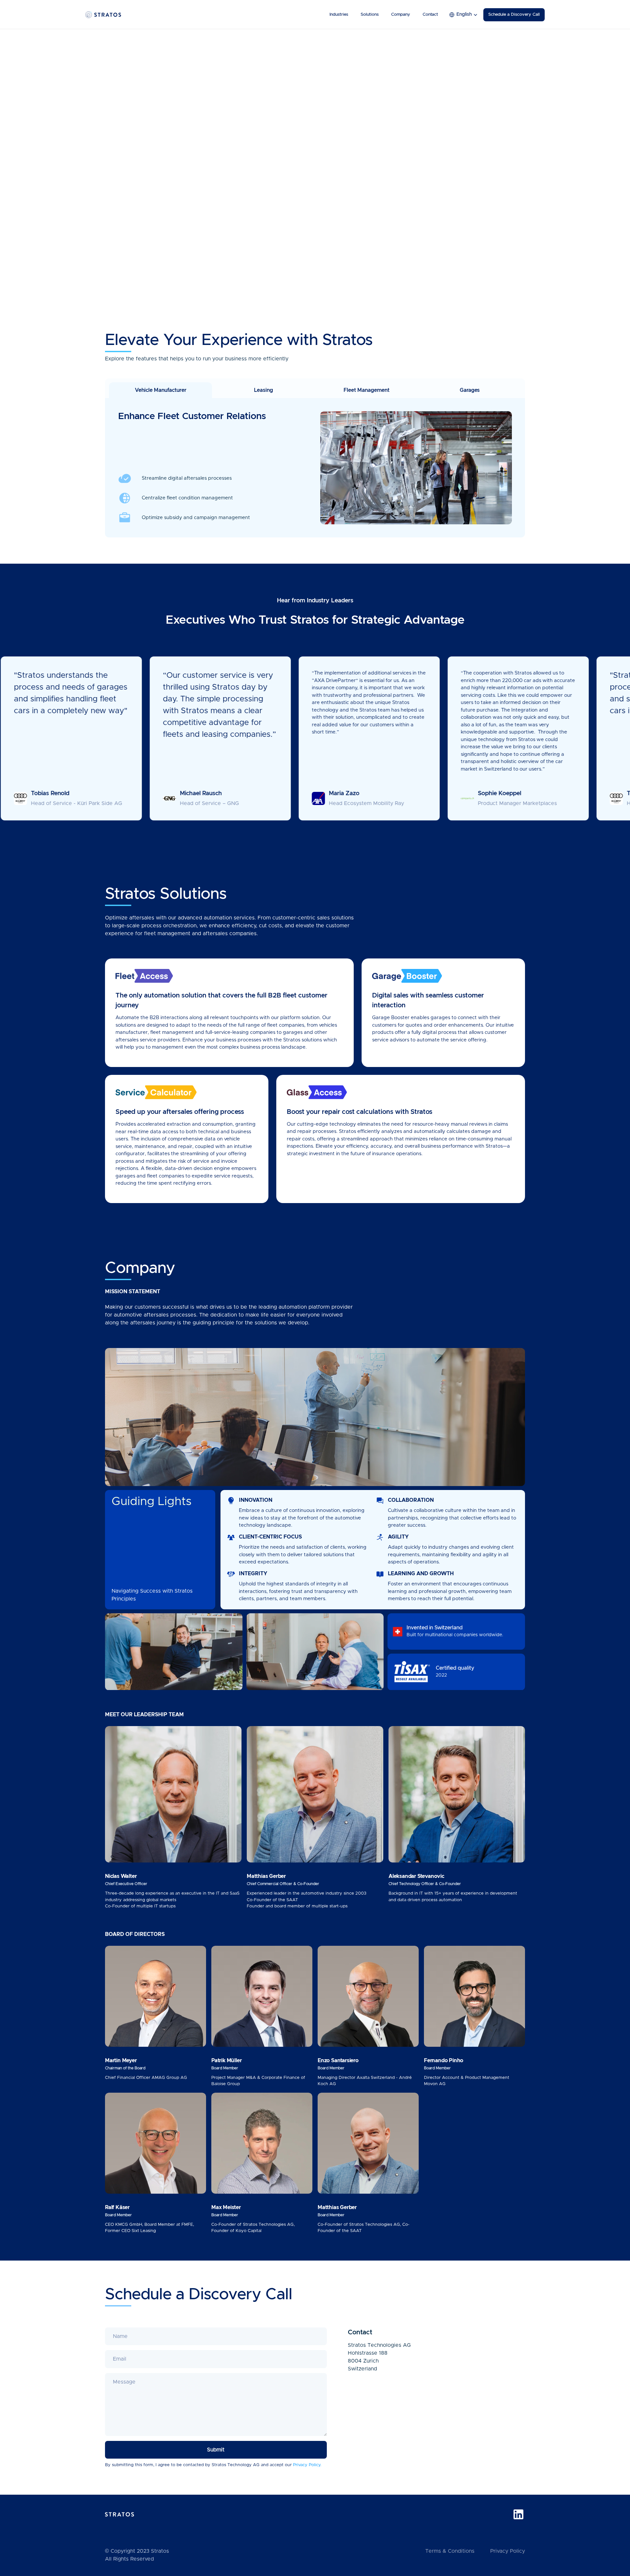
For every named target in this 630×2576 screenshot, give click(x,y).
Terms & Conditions (450, 2551)
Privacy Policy (508, 2551)
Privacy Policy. (307, 2465)
